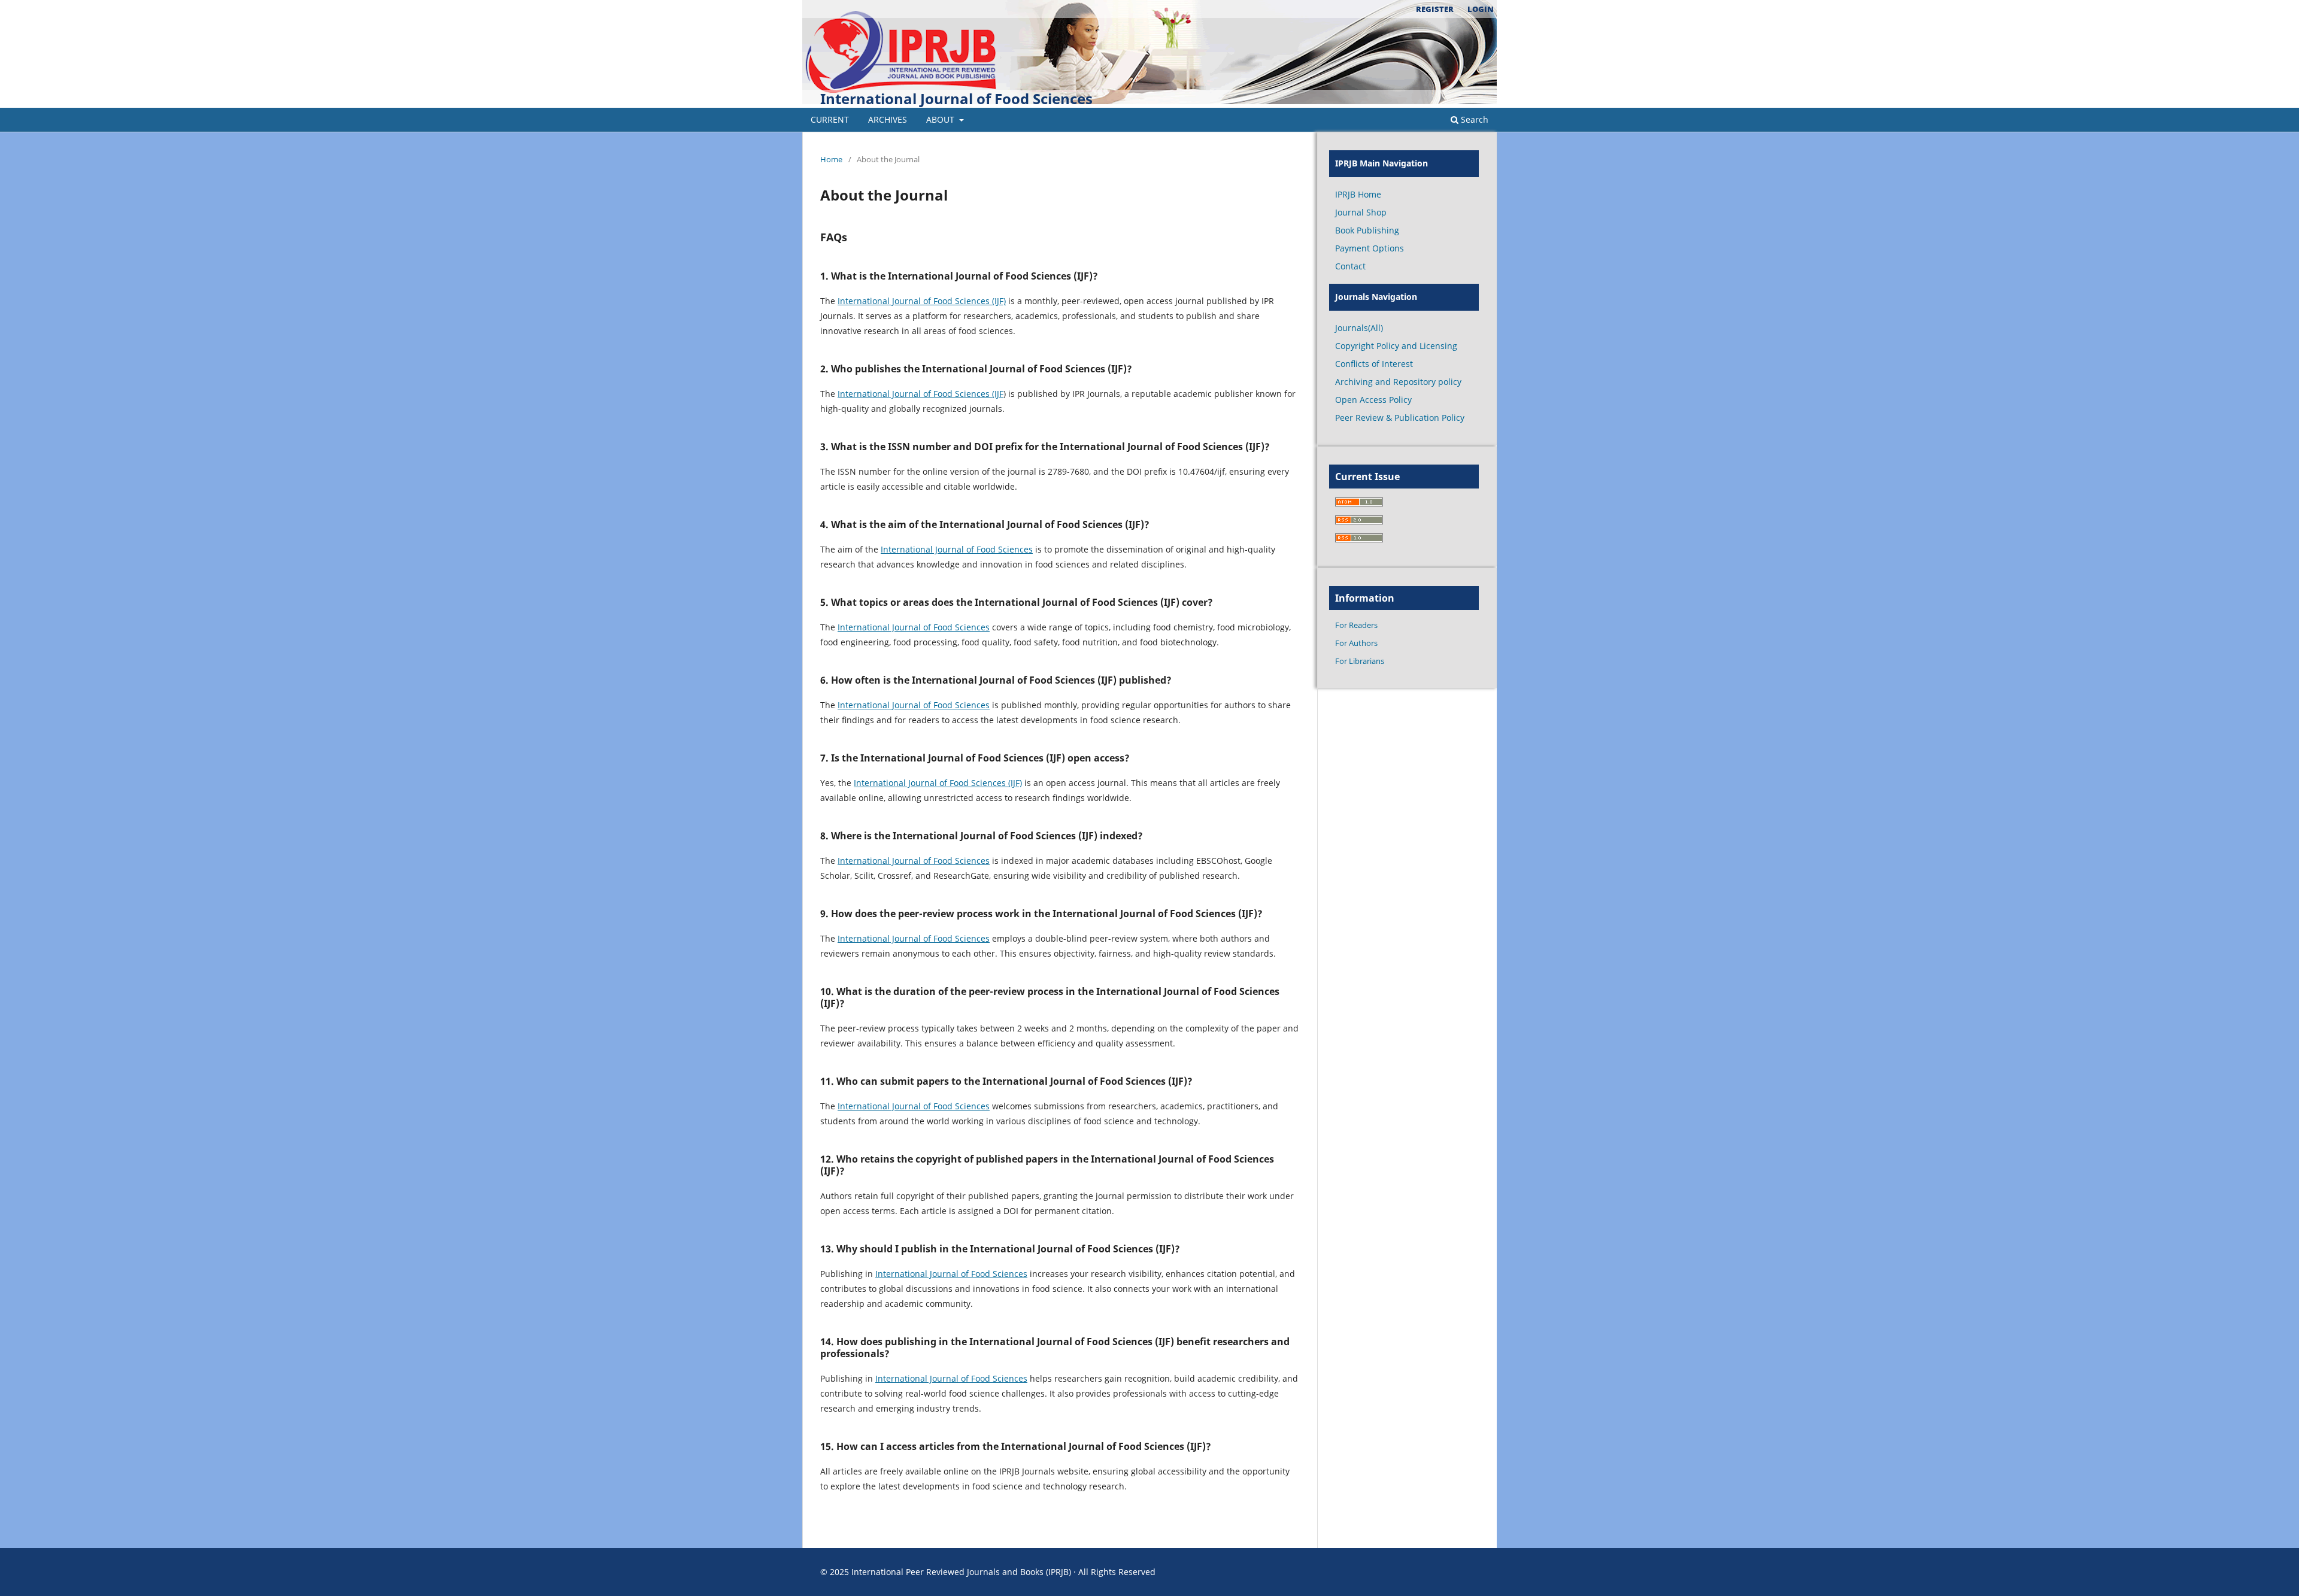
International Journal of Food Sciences (956, 98)
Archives (888, 119)
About (941, 119)
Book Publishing (1367, 230)
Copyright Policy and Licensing (1396, 346)
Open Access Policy (1373, 400)
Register (1435, 9)
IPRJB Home (1358, 194)
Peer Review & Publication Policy (1400, 418)
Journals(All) (1359, 328)
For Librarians (1360, 661)
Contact (1350, 266)
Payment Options (1370, 248)
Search (1473, 119)
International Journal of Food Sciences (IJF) (922, 301)
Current (830, 119)
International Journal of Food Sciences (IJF (920, 394)
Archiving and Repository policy (1398, 382)
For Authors (1356, 643)
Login (1481, 9)
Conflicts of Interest (1374, 364)
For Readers (1356, 625)
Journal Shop (1361, 212)
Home (831, 159)
